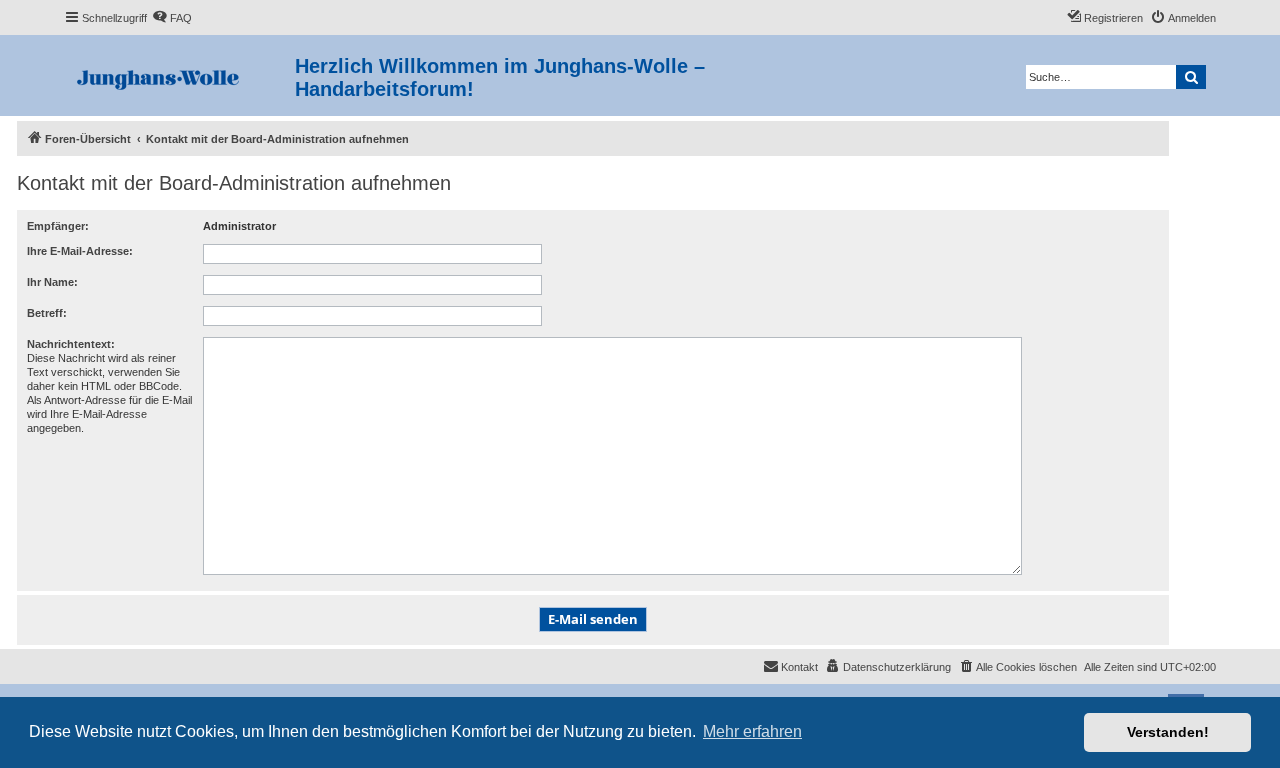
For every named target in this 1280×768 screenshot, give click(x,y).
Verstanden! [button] (1168, 732)
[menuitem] (172, 18)
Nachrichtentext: (71, 344)
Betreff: (47, 313)
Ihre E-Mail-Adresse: (80, 251)
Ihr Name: (52, 282)
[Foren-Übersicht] (179, 75)
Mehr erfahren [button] (752, 731)
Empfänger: (58, 226)
